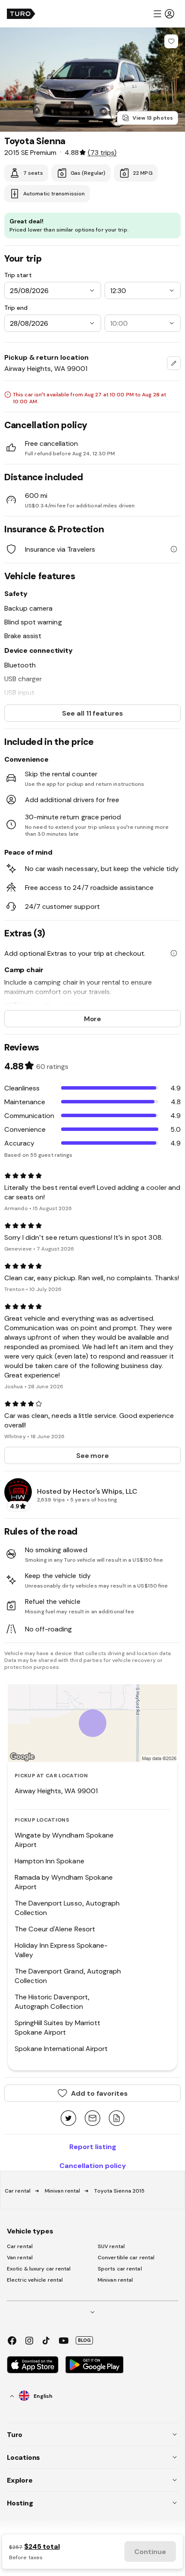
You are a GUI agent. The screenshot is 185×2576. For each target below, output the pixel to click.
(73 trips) (102, 152)
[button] (163, 14)
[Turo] (21, 14)
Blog (84, 2340)
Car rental (18, 2191)
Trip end (16, 308)
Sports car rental (120, 2269)
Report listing (93, 2147)
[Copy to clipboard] (117, 2119)
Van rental (20, 2258)
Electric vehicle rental (35, 2280)
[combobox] (174, 363)
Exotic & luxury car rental (39, 2269)
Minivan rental (62, 2191)
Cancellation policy (93, 2165)
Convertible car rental (126, 2258)
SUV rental (111, 2246)
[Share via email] (92, 2119)
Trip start (18, 275)
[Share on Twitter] (68, 2119)
